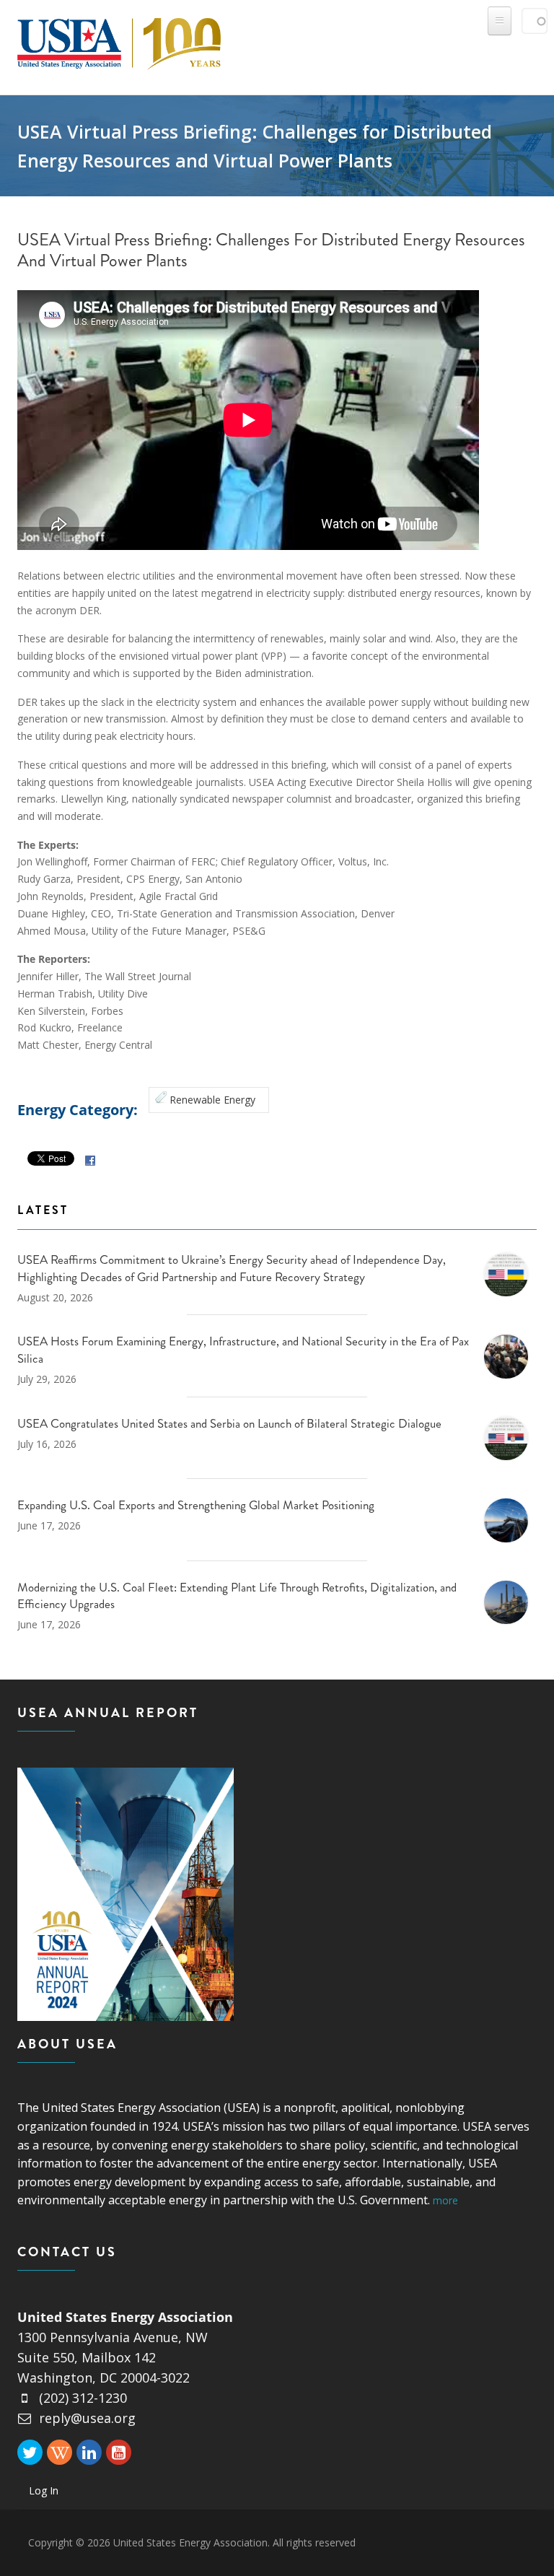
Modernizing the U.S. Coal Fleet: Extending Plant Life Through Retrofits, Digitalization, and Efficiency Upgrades (237, 1596)
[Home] (119, 41)
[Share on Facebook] (90, 1160)
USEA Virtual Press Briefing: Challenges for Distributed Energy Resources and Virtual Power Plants (271, 250)
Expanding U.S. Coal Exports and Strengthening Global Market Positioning (196, 1505)
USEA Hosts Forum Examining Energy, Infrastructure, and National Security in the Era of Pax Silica (243, 1350)
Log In (44, 2490)
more (445, 2200)
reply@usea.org (87, 2418)
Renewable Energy (212, 1100)
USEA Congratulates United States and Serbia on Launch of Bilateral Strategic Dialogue (229, 1423)
